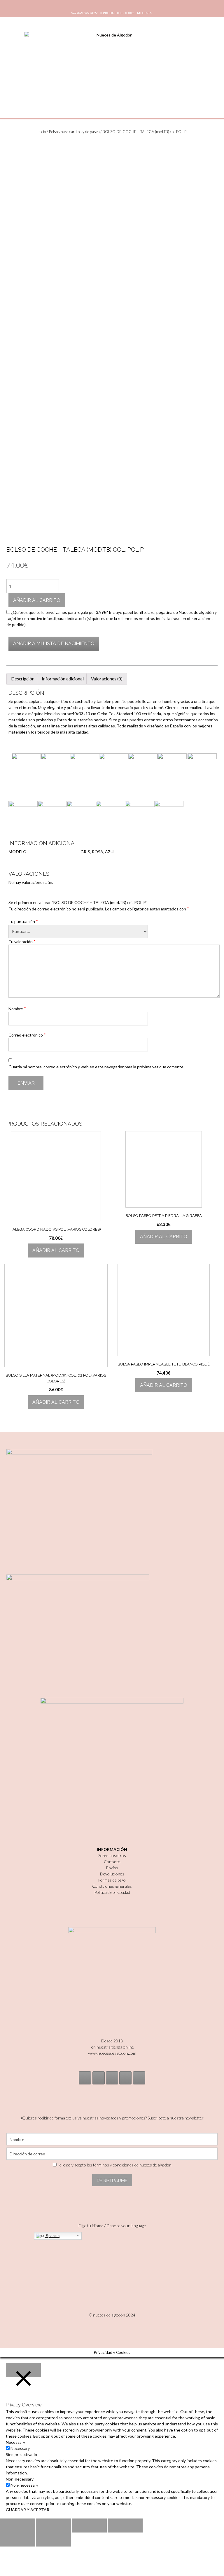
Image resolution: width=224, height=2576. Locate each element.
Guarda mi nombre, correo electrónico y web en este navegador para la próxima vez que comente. (96, 1067)
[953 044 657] (125, 2078)
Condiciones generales (112, 1886)
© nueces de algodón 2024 (112, 2315)
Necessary (20, 2448)
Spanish (52, 2236)
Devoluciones (112, 1874)
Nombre (17, 1009)
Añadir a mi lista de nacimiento (54, 643)
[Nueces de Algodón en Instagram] (85, 2078)
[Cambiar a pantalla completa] (89, 2526)
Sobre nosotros (112, 1855)
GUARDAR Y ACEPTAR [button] (28, 2510)
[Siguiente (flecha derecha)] (53, 2540)
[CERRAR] (23, 2370)
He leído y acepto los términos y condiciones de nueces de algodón (114, 2165)
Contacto (112, 1862)
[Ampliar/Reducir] (125, 2526)
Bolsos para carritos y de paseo (74, 132)
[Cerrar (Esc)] (17, 2526)
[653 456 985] (139, 2078)
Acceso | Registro (84, 13)
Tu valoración (22, 941)
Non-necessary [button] (20, 2479)
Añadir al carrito (37, 600)
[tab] (23, 679)
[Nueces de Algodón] (112, 67)
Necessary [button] (15, 2442)
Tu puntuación (23, 921)
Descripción (23, 679)
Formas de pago (112, 1880)
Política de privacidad (112, 1892)
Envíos (112, 1868)
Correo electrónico (27, 1035)
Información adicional (63, 679)
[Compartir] (53, 2526)
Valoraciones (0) (107, 679)
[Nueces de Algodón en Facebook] (112, 2078)
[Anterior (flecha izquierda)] (17, 2540)
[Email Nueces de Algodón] (99, 2078)
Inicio (42, 132)
